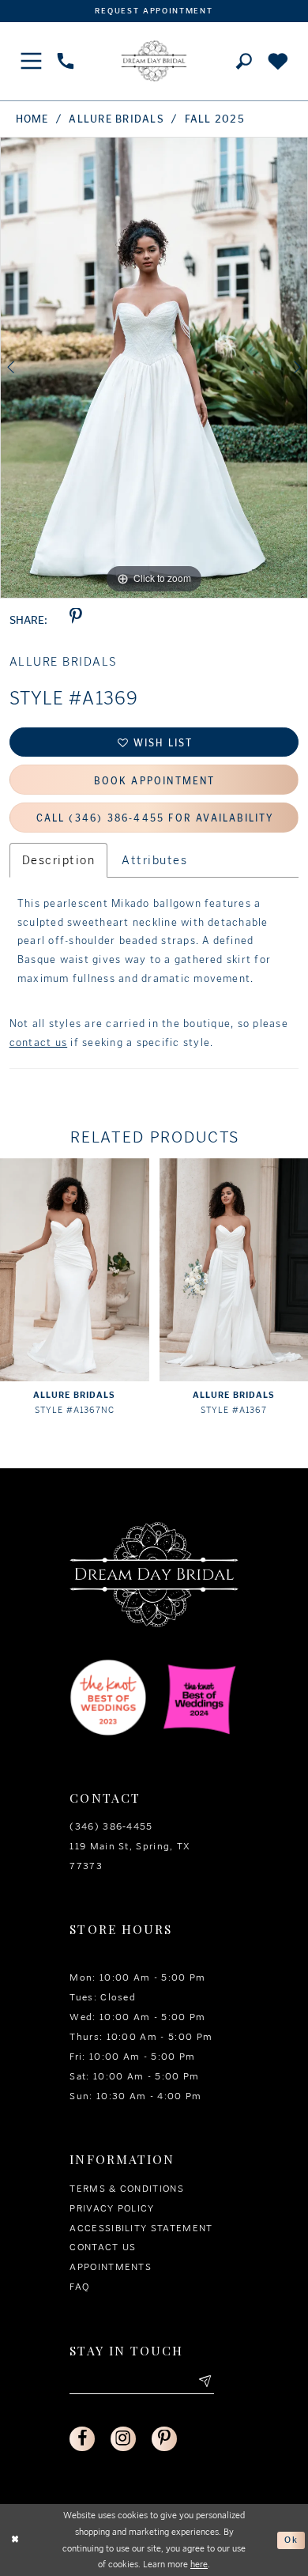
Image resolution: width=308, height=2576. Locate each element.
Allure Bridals (116, 119)
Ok (291, 2540)
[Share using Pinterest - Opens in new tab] (75, 620)
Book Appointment (154, 781)
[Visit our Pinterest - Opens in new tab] (164, 2439)
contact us (38, 1042)
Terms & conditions (127, 2188)
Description (58, 860)
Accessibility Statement (141, 2228)
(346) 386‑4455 (111, 1826)
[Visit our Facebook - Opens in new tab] (82, 2439)
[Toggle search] (244, 62)
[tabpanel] (154, 368)
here (199, 2564)
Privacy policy (112, 2208)
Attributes (154, 860)
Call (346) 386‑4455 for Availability (155, 818)
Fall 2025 (215, 119)
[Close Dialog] (15, 2540)
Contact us (103, 2247)
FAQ (79, 2286)
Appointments (111, 2266)
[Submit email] (204, 2381)
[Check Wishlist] (278, 61)
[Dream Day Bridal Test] (154, 61)
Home (32, 119)
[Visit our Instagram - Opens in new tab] (123, 2439)
